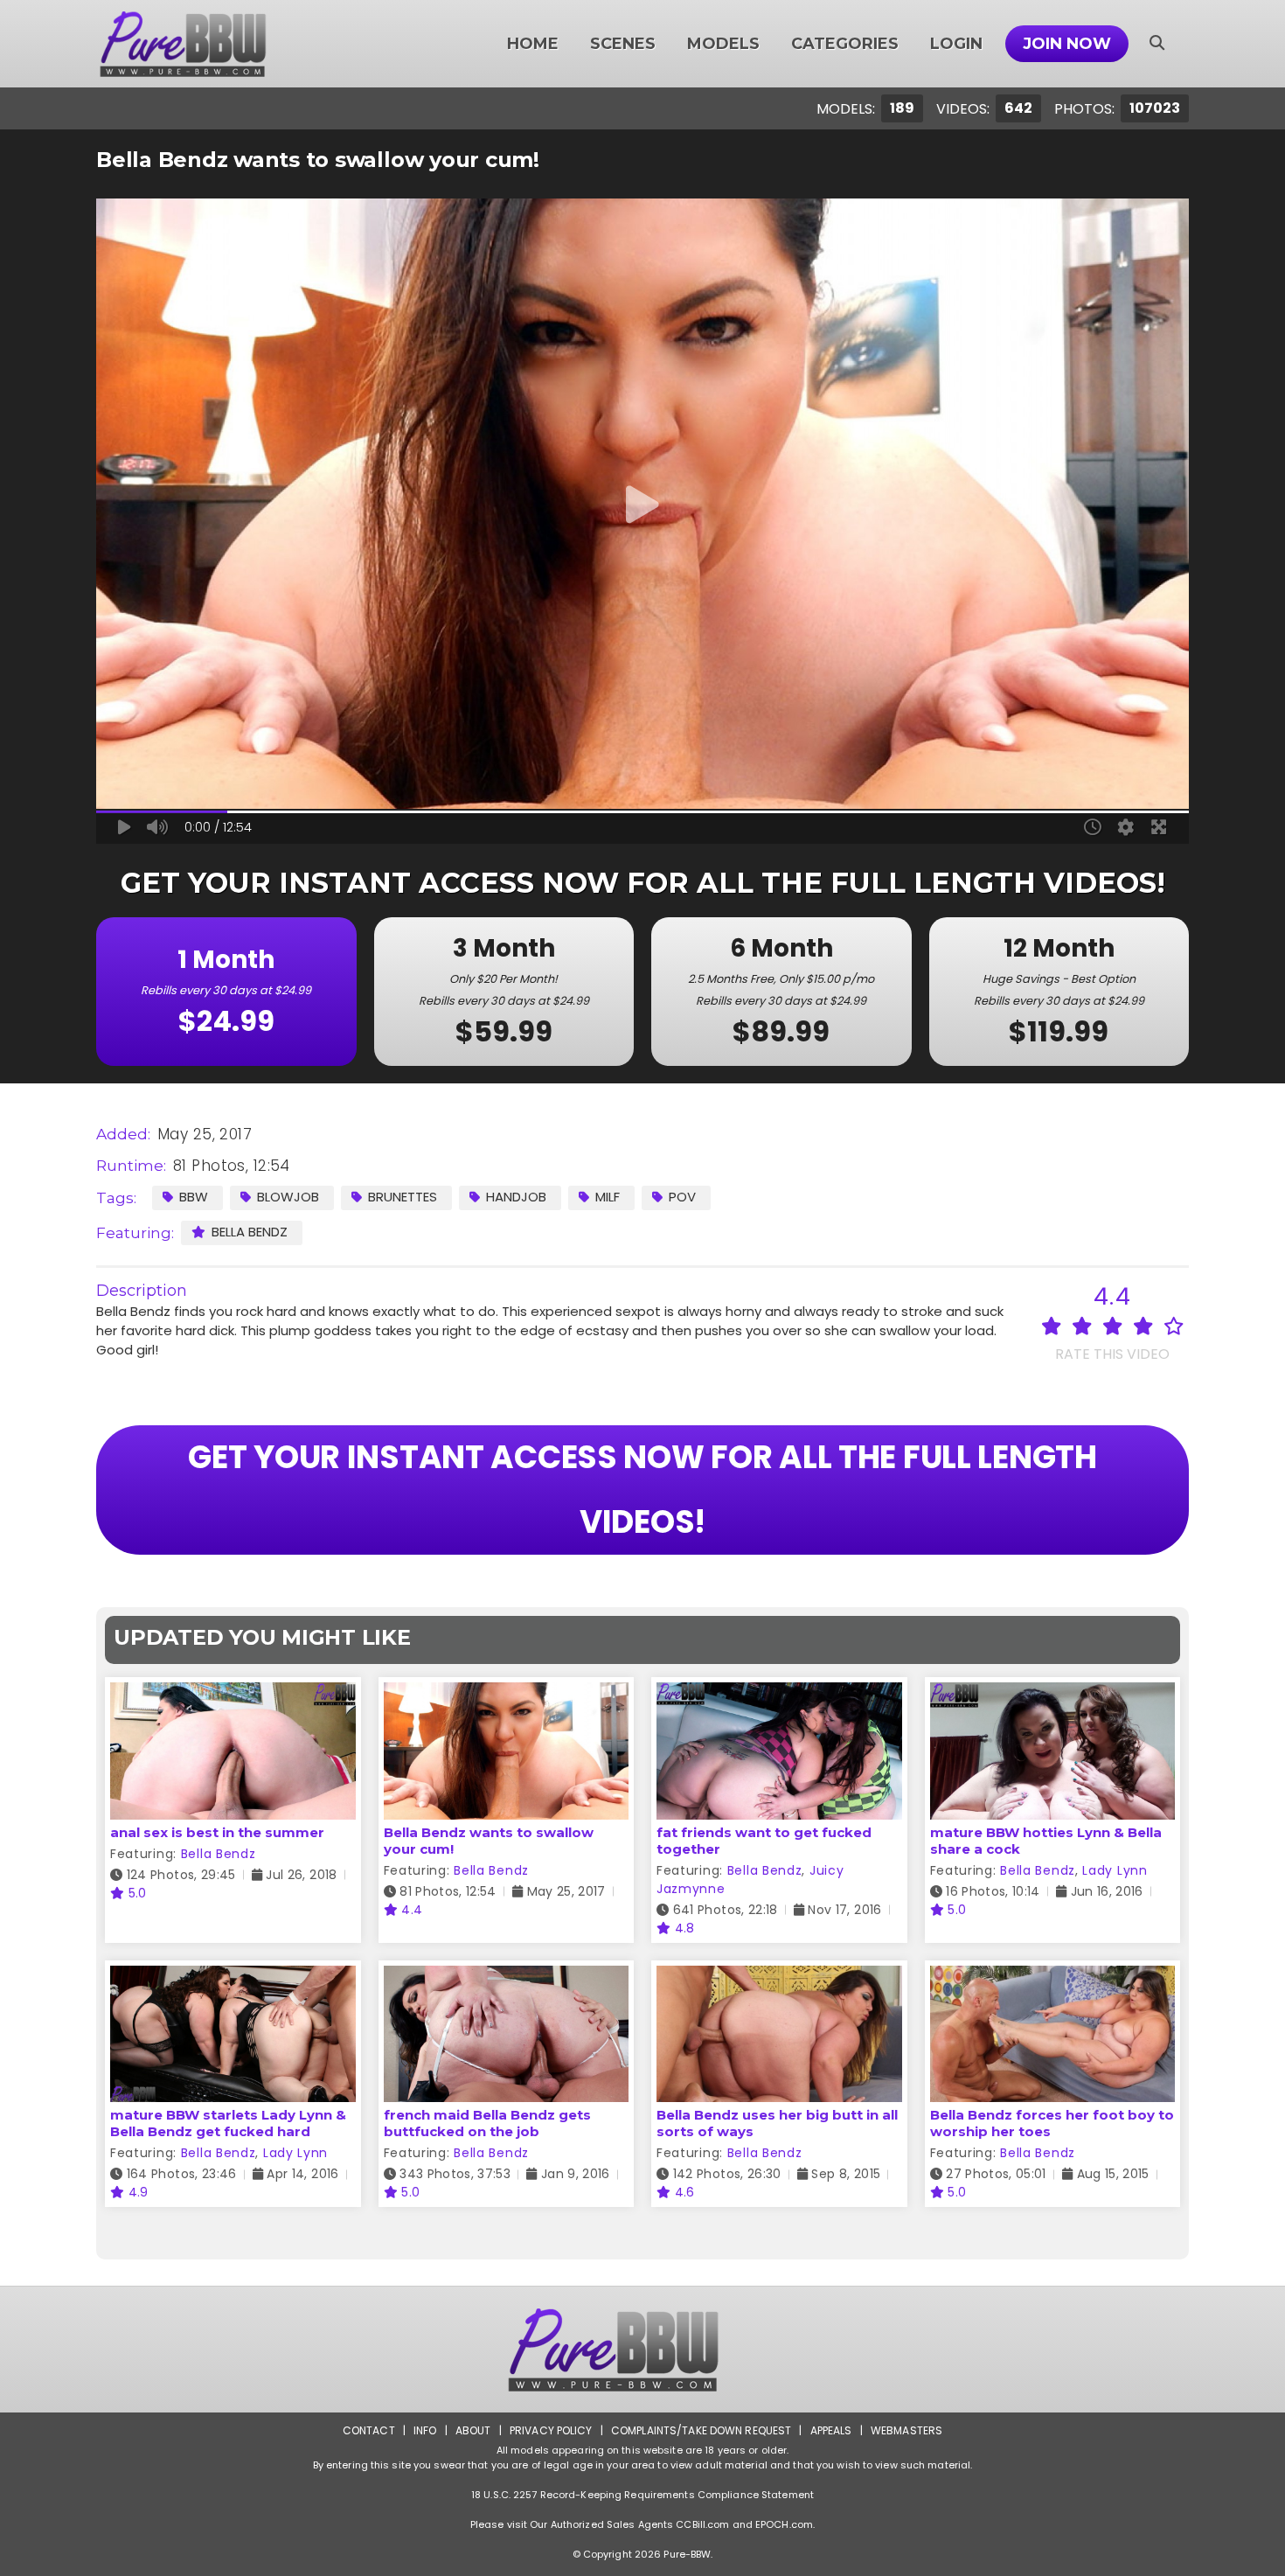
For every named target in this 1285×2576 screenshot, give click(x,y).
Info (425, 2430)
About (473, 2430)
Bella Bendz (250, 1232)
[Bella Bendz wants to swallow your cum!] (507, 1693)
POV (682, 1197)
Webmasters (906, 2430)
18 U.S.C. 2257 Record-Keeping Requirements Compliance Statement (642, 2495)
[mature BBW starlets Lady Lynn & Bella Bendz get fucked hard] (233, 1977)
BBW (194, 1197)
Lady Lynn (1115, 1870)
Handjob (516, 1197)
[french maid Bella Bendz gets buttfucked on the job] (507, 1977)
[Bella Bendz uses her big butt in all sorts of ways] (779, 1977)
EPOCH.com (784, 2524)
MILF (608, 1197)
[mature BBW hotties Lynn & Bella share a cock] (1053, 1693)
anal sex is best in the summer (217, 1832)
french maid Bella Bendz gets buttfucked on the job (487, 2123)
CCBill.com (702, 2524)
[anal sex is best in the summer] (233, 1693)
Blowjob (288, 1197)
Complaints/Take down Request (701, 2430)
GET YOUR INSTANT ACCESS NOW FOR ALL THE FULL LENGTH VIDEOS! (642, 1490)
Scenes (623, 44)
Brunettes (403, 1197)
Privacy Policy (551, 2430)
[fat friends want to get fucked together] (779, 1693)
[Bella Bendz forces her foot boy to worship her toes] (1053, 1977)
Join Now (1067, 44)
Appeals (831, 2430)
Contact (369, 2430)
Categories (845, 44)
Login (956, 44)
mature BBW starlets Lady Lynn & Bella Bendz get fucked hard (228, 2123)
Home (533, 44)
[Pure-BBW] (206, 44)
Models (723, 44)
